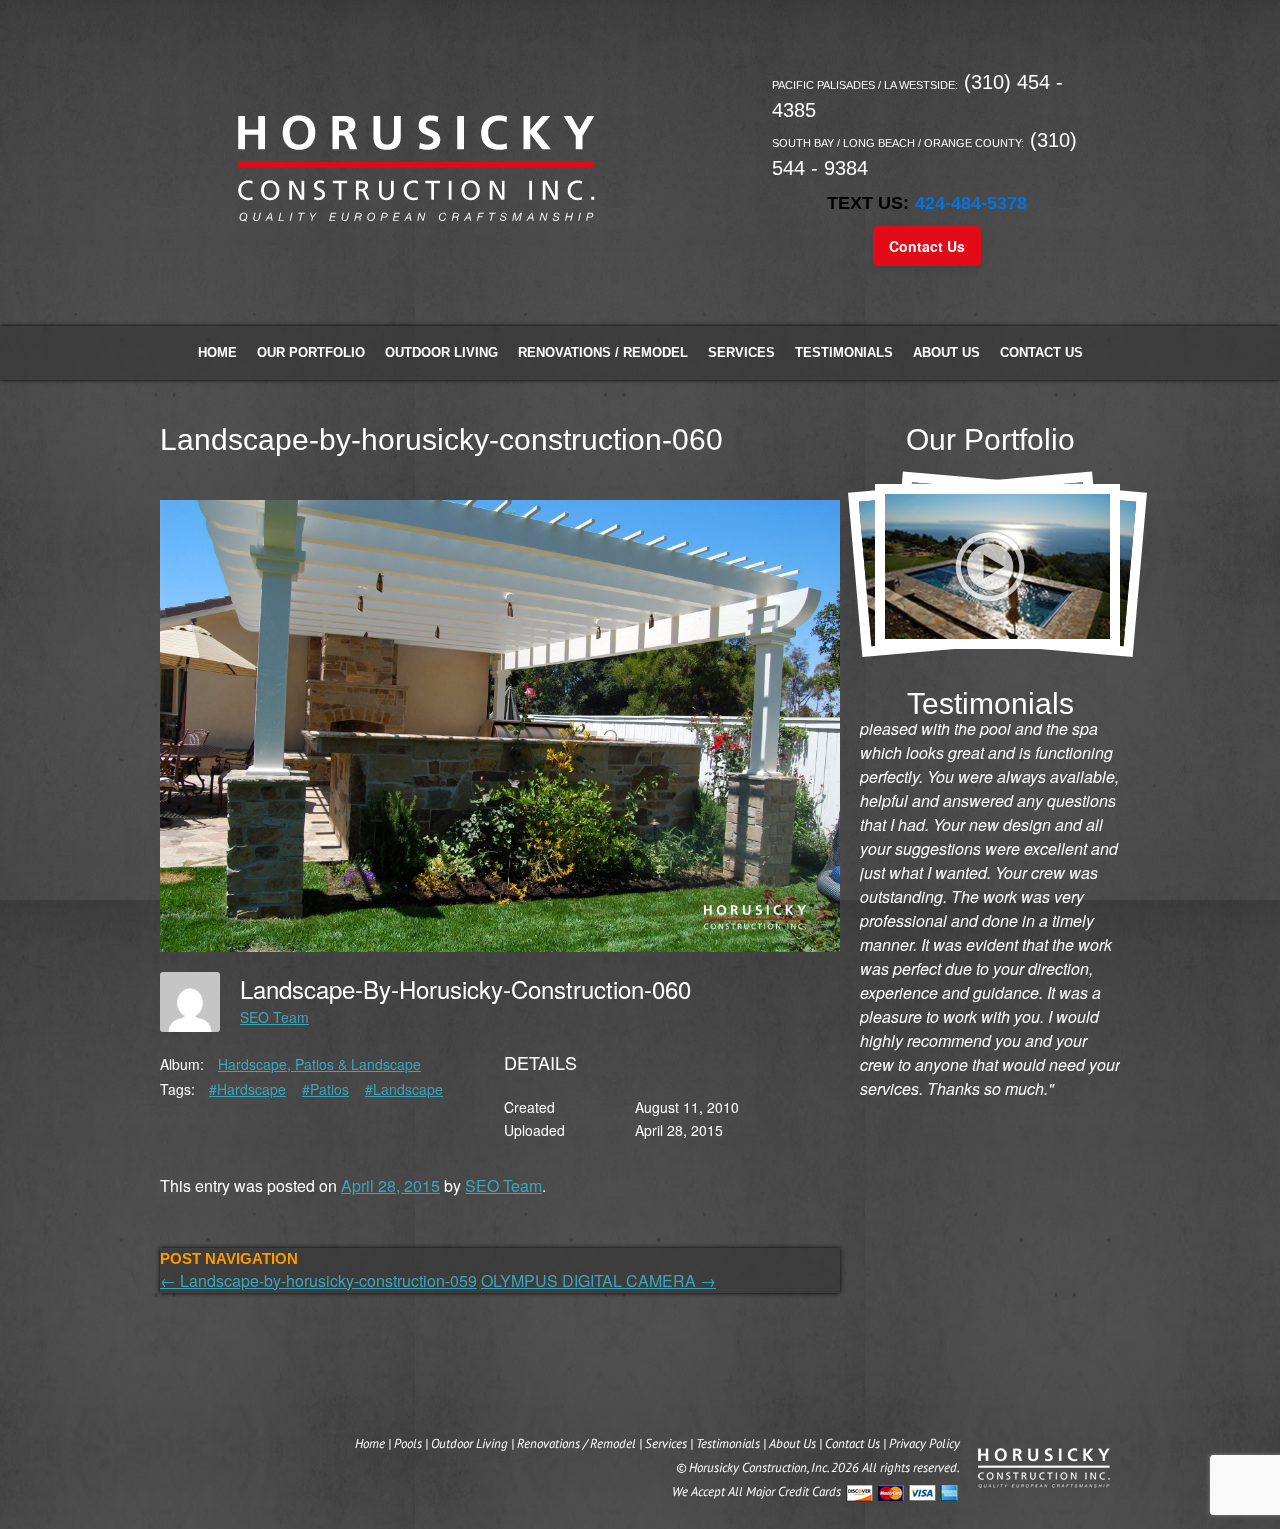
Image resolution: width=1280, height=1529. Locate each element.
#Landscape (404, 1089)
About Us (946, 352)
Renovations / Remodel (603, 352)
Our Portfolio (311, 352)
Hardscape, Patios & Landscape (319, 1064)
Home (217, 352)
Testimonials (844, 352)
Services (741, 352)
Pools (408, 1443)
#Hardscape (247, 1089)
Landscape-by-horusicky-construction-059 (318, 1280)
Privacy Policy (924, 1443)
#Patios (325, 1089)
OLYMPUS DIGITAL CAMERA (598, 1280)
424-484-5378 (971, 203)
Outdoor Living (441, 352)
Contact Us (927, 246)
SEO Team (274, 1017)
